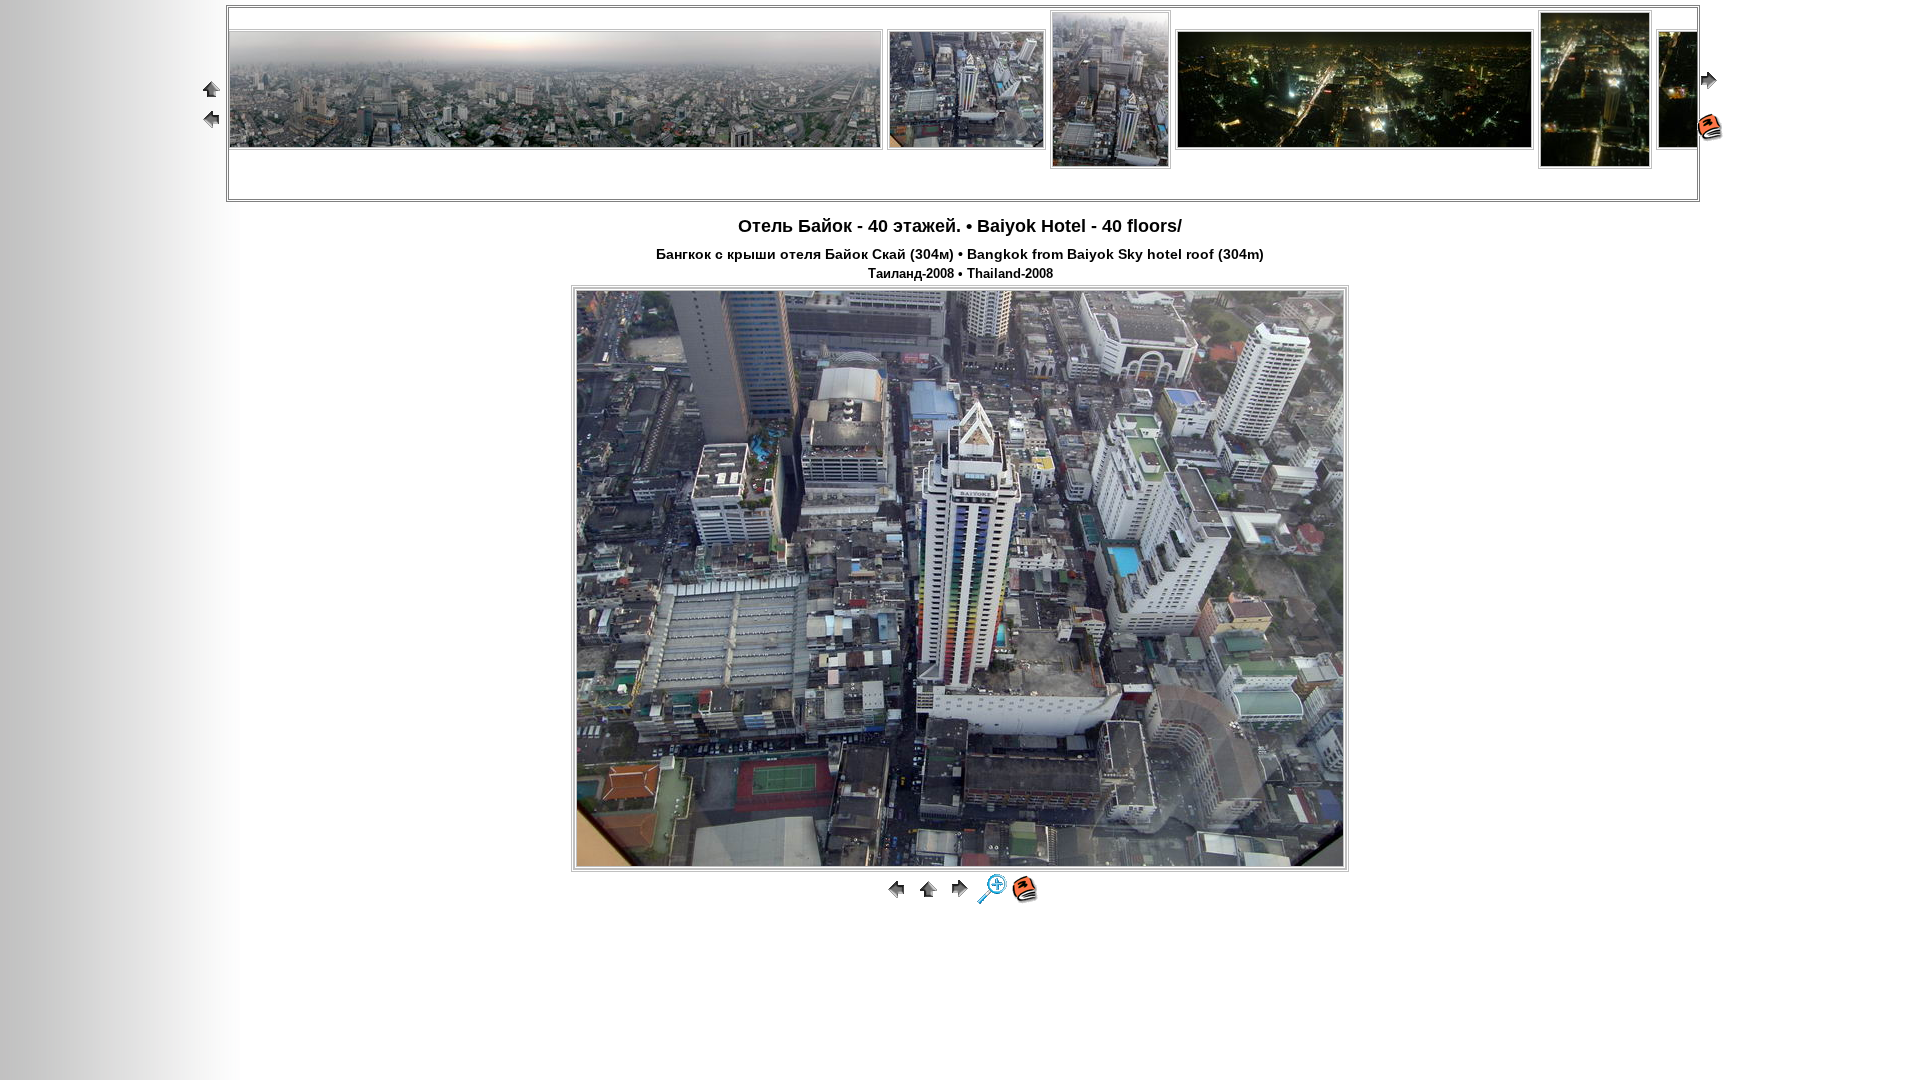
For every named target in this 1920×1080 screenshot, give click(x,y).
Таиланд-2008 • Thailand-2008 (960, 274)
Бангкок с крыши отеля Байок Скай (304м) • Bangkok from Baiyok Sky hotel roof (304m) (960, 254)
